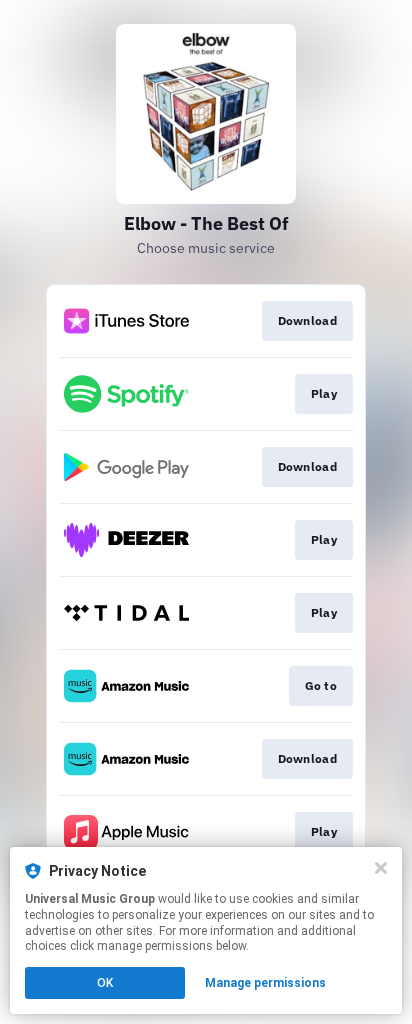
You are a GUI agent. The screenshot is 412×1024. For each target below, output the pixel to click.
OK (105, 983)
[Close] (381, 868)
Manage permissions (265, 983)
